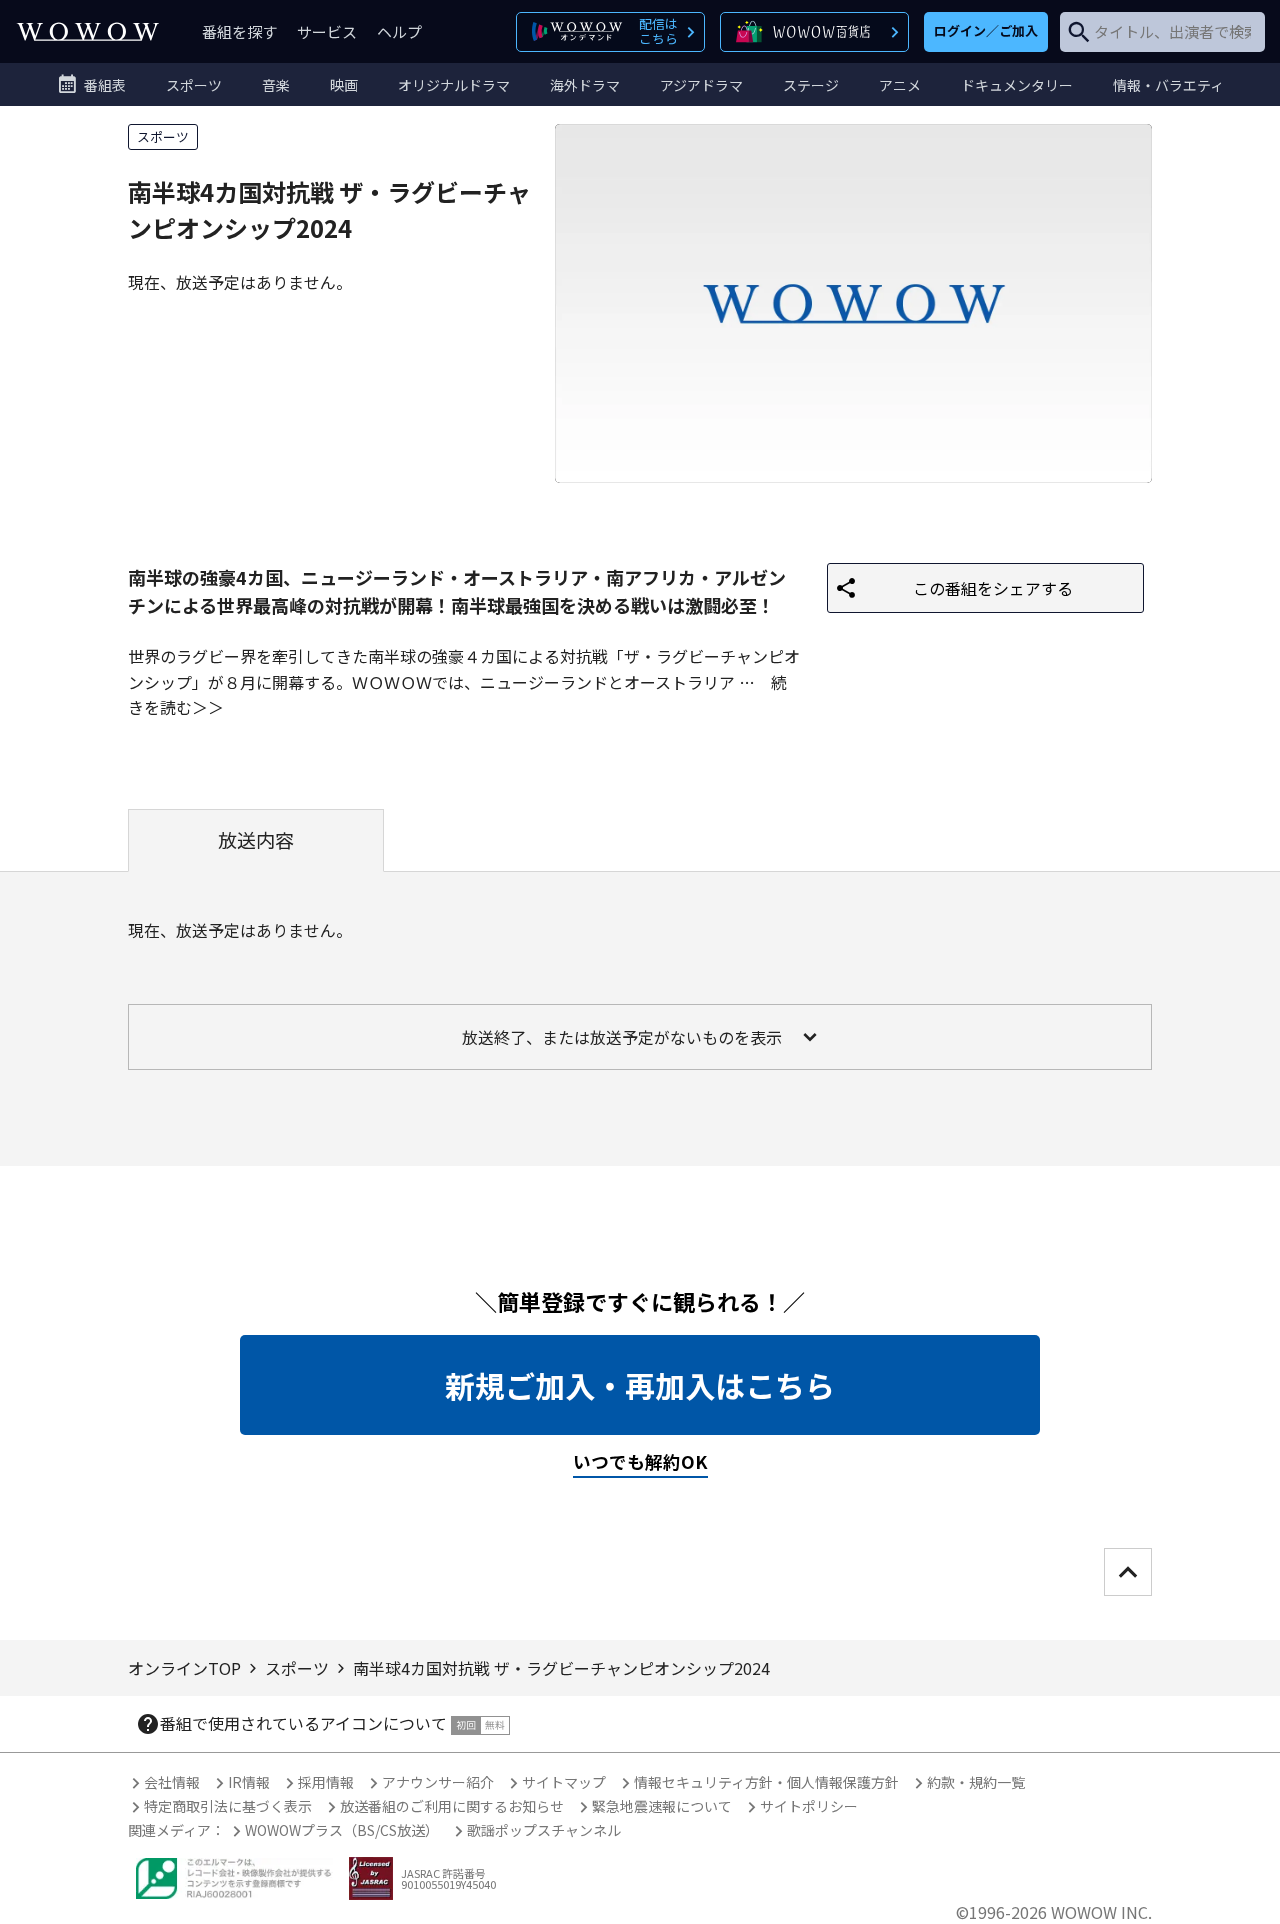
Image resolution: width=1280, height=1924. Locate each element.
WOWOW (88, 31)
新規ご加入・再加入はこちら (640, 1385)
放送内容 (256, 840)
